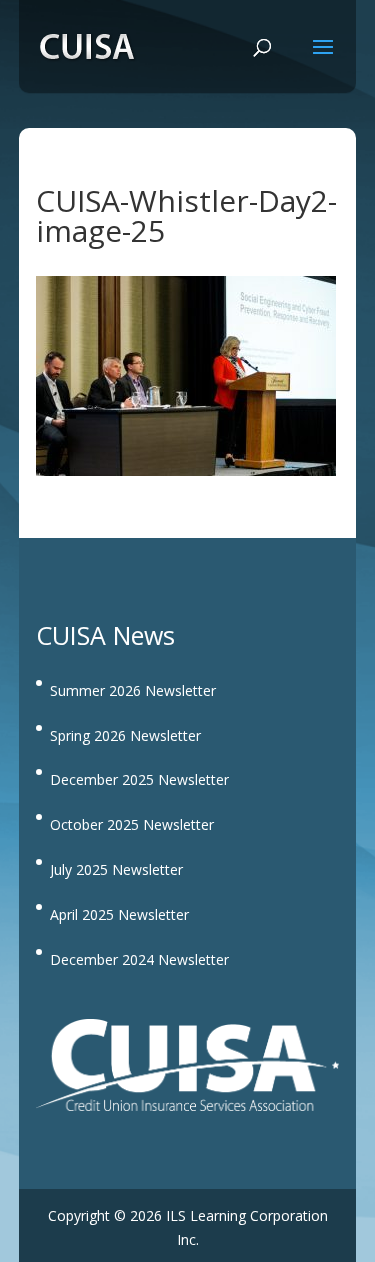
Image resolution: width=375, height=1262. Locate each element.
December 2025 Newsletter (139, 779)
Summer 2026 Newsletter (133, 690)
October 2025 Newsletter (132, 824)
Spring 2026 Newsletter (125, 735)
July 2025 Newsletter (116, 869)
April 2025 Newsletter (119, 914)
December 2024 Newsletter (139, 959)
